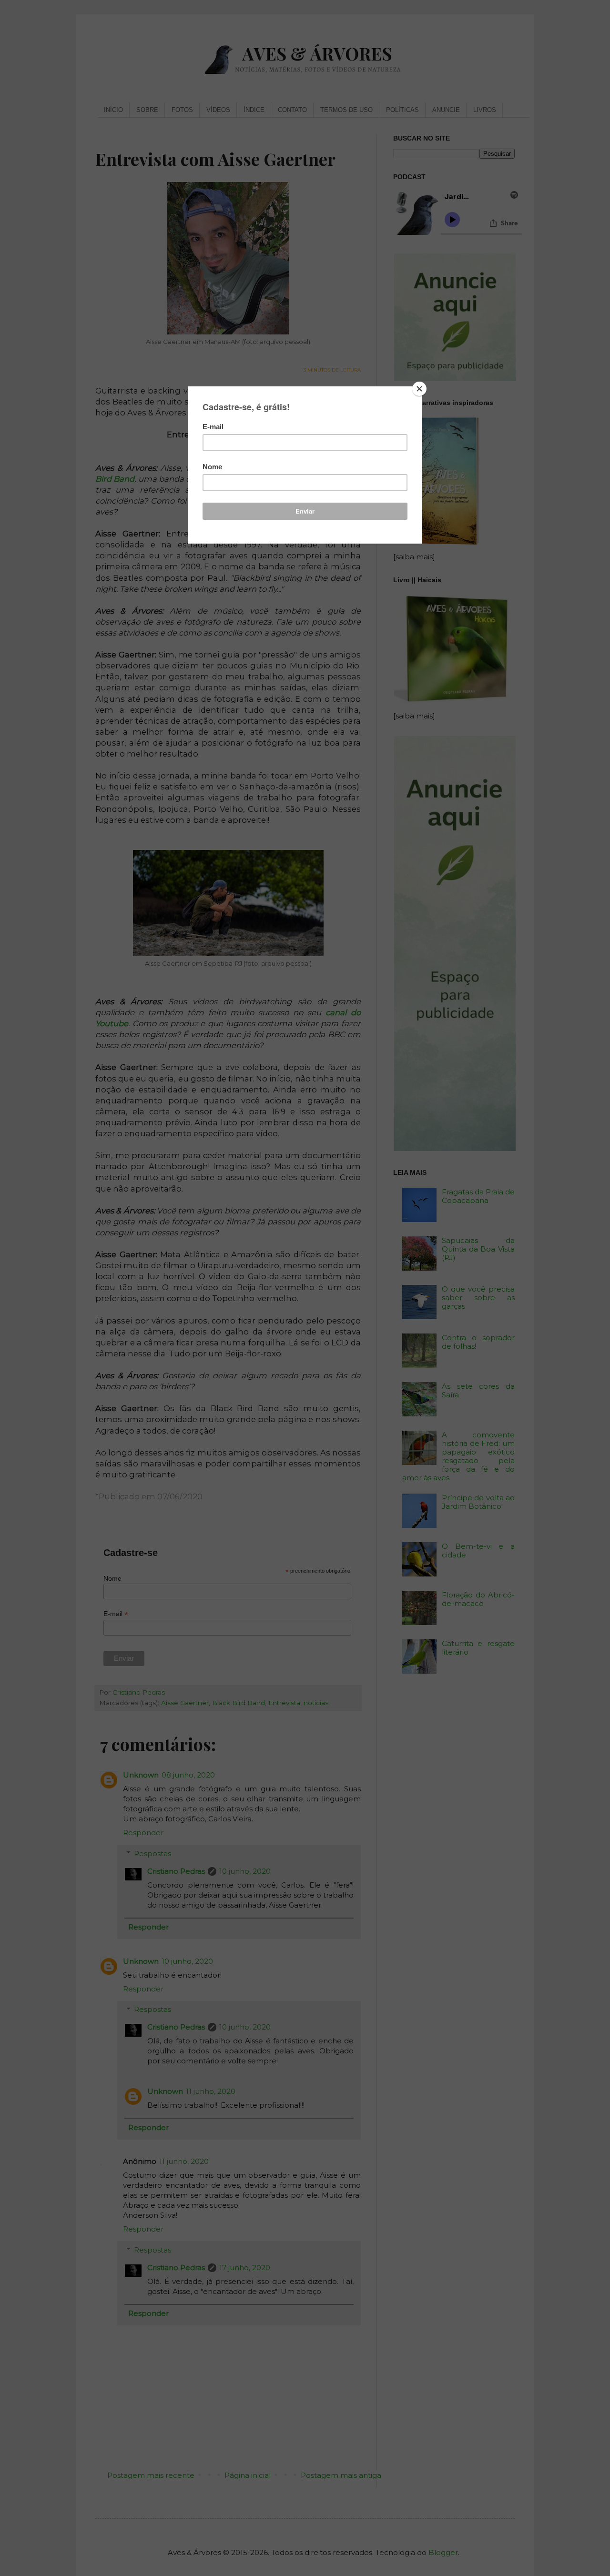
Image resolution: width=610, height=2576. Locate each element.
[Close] (419, 389)
